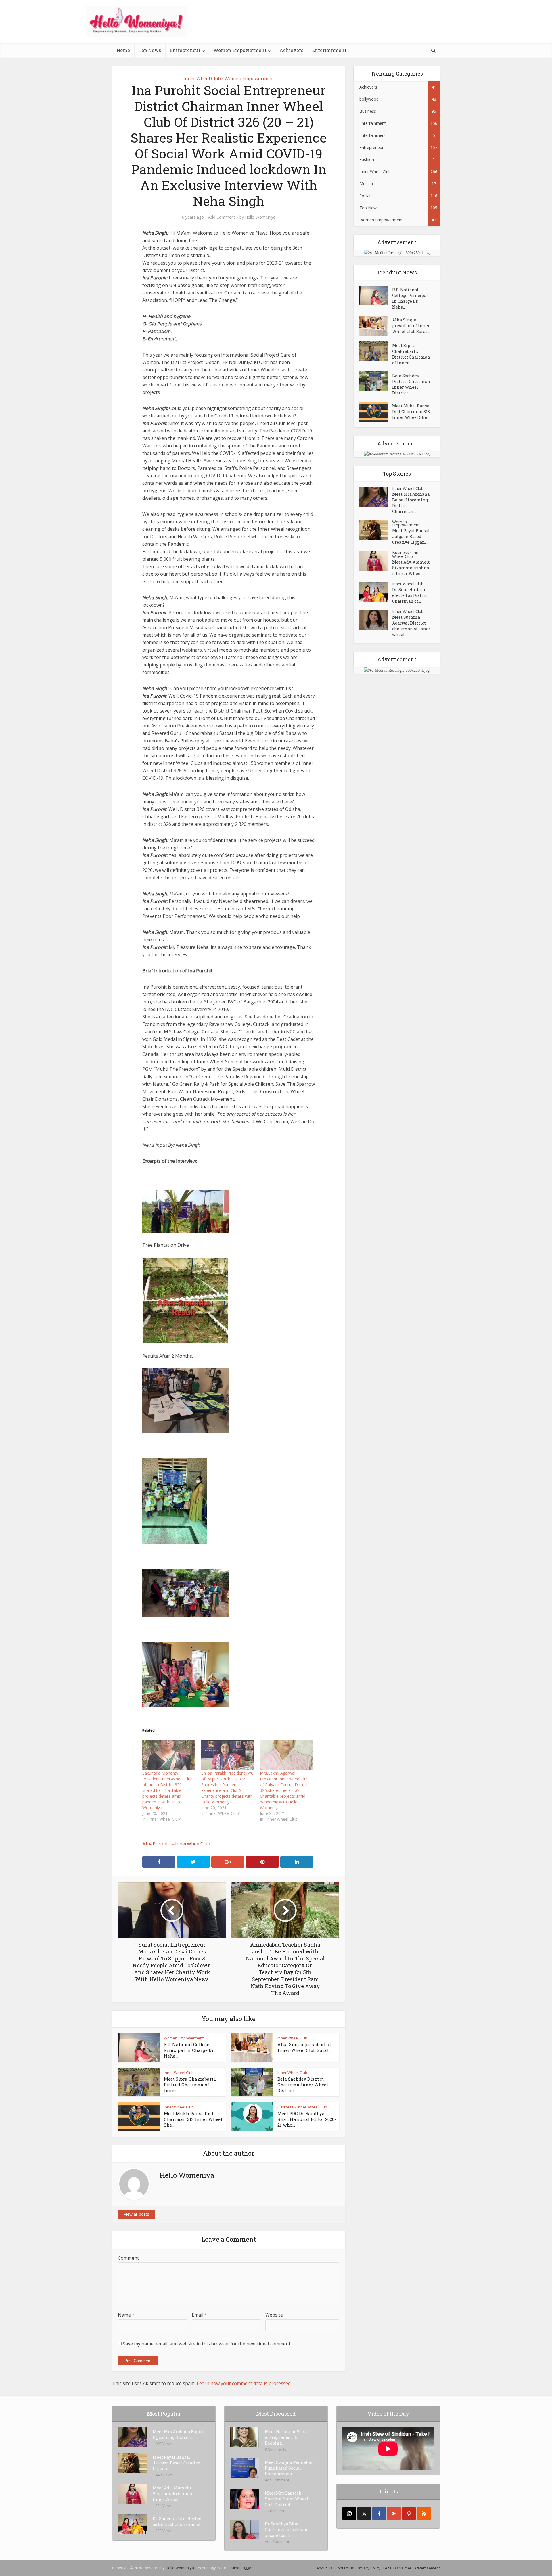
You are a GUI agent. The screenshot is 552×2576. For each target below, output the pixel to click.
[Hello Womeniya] (137, 21)
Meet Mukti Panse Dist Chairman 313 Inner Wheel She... (193, 2119)
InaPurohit (157, 1844)
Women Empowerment (240, 50)
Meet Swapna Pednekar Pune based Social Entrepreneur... (289, 2468)
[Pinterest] (409, 2513)
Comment (128, 2258)
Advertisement (427, 2568)
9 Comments (276, 2449)
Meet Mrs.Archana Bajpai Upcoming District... (178, 2434)
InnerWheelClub (193, 1844)
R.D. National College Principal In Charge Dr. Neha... (189, 2050)
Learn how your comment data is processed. (244, 2383)
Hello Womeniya (260, 217)
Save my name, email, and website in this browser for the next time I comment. (207, 2344)
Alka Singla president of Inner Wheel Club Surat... (304, 2047)
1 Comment (275, 2511)
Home (123, 50)
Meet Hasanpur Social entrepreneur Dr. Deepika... (287, 2437)
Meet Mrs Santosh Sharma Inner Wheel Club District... (287, 2499)
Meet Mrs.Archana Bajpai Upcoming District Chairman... (411, 503)
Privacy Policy (369, 2568)
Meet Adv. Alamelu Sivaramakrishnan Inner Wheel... (411, 568)
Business (285, 2107)
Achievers (291, 50)
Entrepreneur (185, 50)
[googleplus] (394, 2513)
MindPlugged (242, 2568)
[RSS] (424, 2513)
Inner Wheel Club (202, 78)
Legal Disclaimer (397, 2568)
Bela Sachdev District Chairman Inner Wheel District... (303, 2085)
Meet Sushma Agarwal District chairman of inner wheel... (411, 626)
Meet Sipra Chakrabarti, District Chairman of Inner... (190, 2085)
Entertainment (329, 50)
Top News (150, 50)
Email (199, 2315)
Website (274, 2315)
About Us (324, 2568)
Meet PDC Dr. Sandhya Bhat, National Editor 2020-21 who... (307, 2119)
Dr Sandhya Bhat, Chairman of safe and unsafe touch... (287, 2530)
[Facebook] (379, 2513)
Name (126, 2315)
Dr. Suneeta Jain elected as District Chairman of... (411, 595)
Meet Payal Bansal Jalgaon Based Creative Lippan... (411, 536)
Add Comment (222, 217)
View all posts (137, 2214)
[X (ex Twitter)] (364, 2513)
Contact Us (345, 2568)
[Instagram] (349, 2513)
